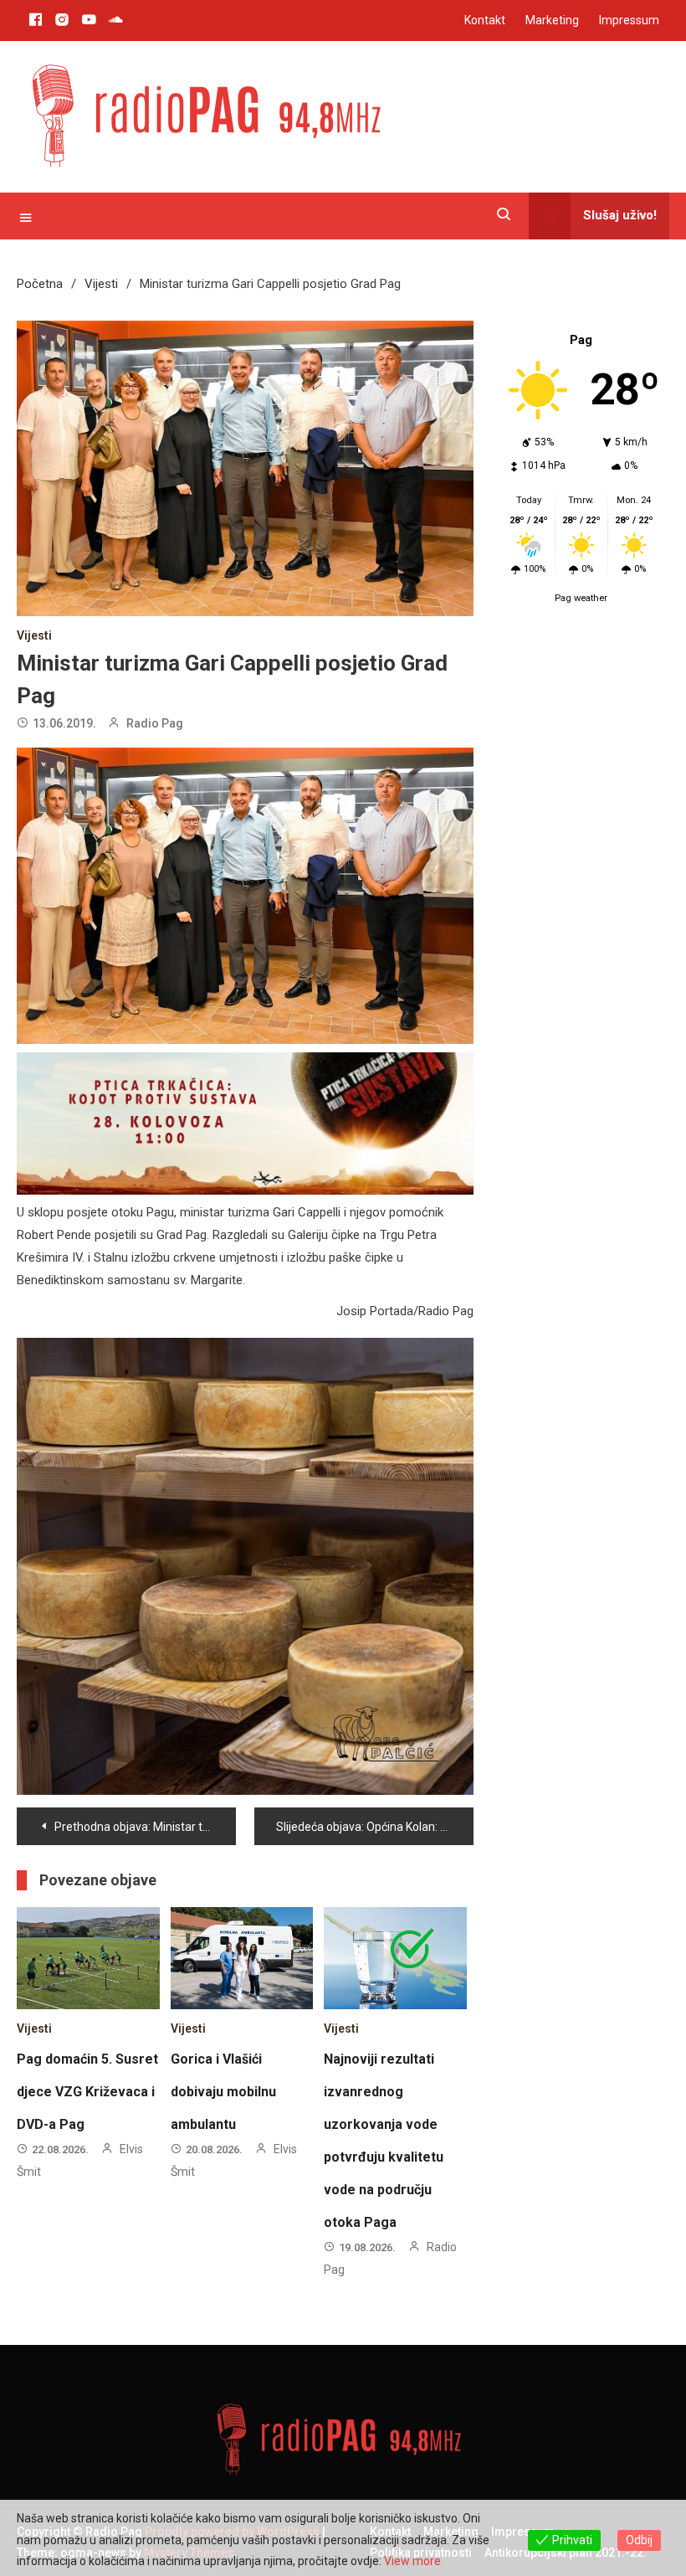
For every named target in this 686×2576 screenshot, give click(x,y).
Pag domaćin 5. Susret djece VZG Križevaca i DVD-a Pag (87, 2092)
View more (412, 2561)
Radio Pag (155, 723)
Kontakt (485, 20)
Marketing (552, 20)
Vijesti (34, 635)
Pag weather (581, 598)
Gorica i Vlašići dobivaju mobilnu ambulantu (223, 2092)
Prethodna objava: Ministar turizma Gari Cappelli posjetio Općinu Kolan (145, 1827)
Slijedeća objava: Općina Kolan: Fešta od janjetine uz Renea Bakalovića (375, 1827)
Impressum (629, 20)
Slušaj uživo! (620, 215)
